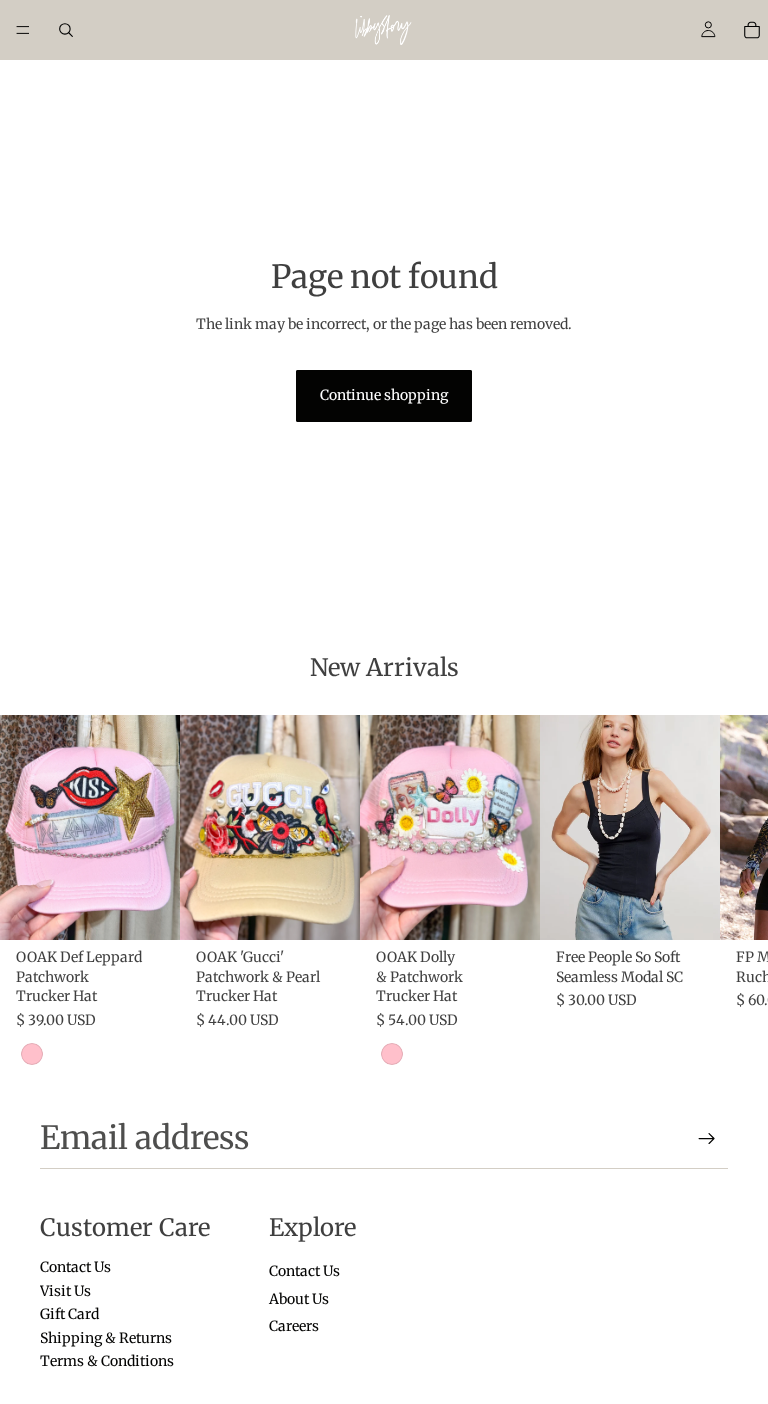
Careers (294, 1326)
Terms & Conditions (107, 1361)
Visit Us (65, 1291)
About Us (299, 1299)
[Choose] (689, 909)
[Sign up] (707, 1139)
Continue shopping (384, 395)
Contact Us (75, 1267)
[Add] (149, 909)
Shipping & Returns (106, 1337)
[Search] (66, 30)
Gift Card (69, 1314)
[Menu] (23, 30)
